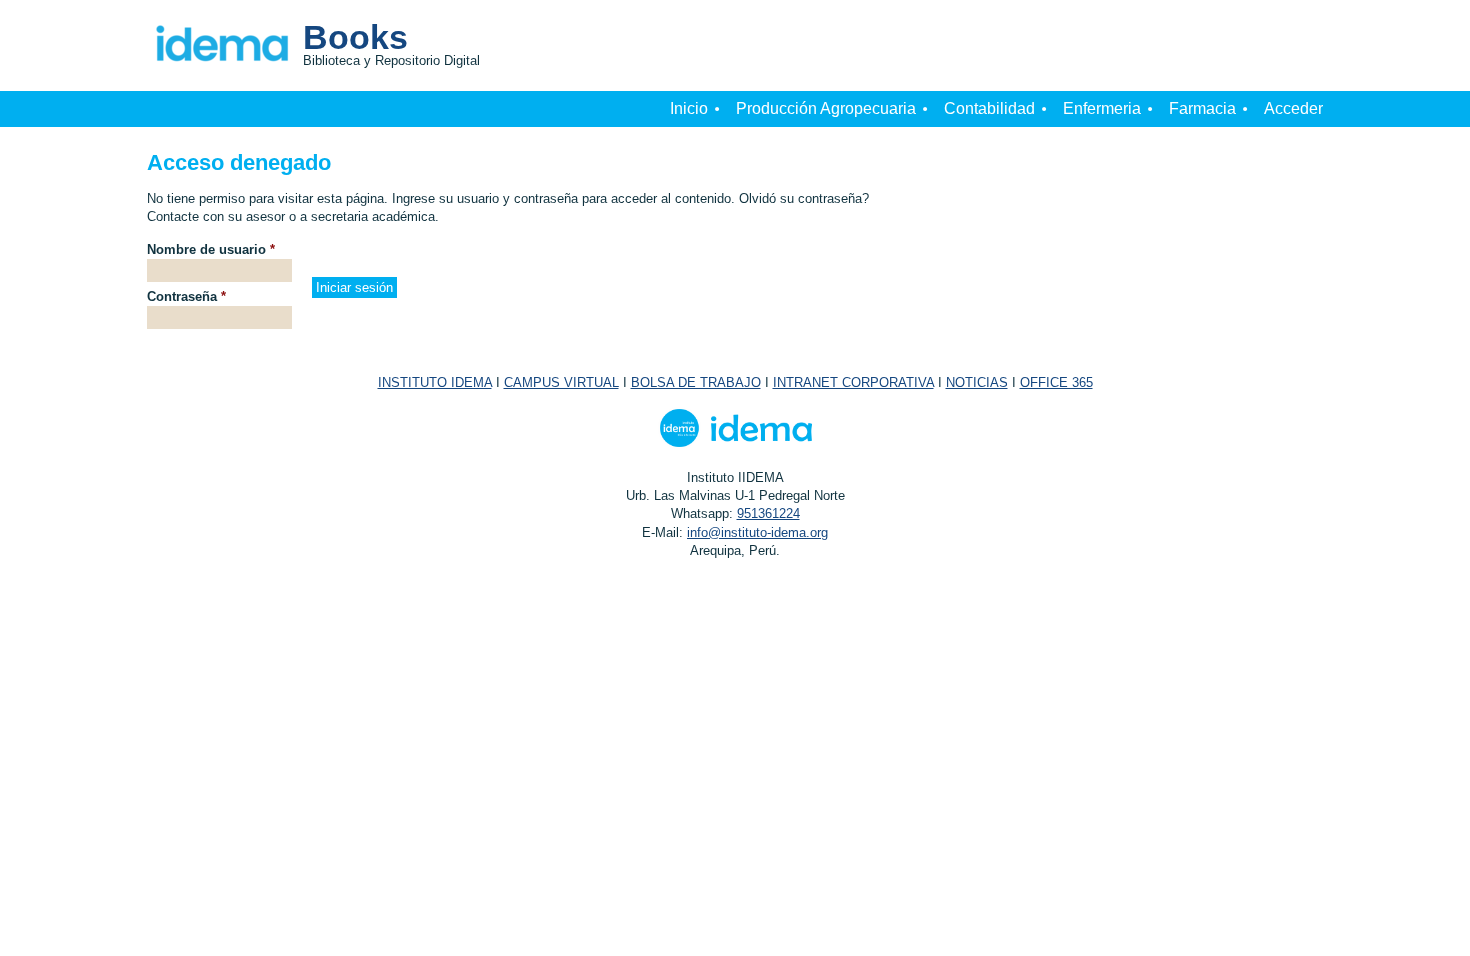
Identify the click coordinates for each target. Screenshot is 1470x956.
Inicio (689, 108)
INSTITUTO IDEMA (435, 382)
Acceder (1293, 108)
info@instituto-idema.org (757, 532)
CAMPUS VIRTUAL (561, 382)
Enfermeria (1102, 108)
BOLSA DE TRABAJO (696, 382)
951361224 (768, 513)
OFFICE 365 (1056, 382)
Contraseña (186, 296)
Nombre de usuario (211, 249)
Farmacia (1202, 108)
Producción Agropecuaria (826, 108)
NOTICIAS (977, 382)
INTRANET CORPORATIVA (853, 382)
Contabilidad (989, 108)
